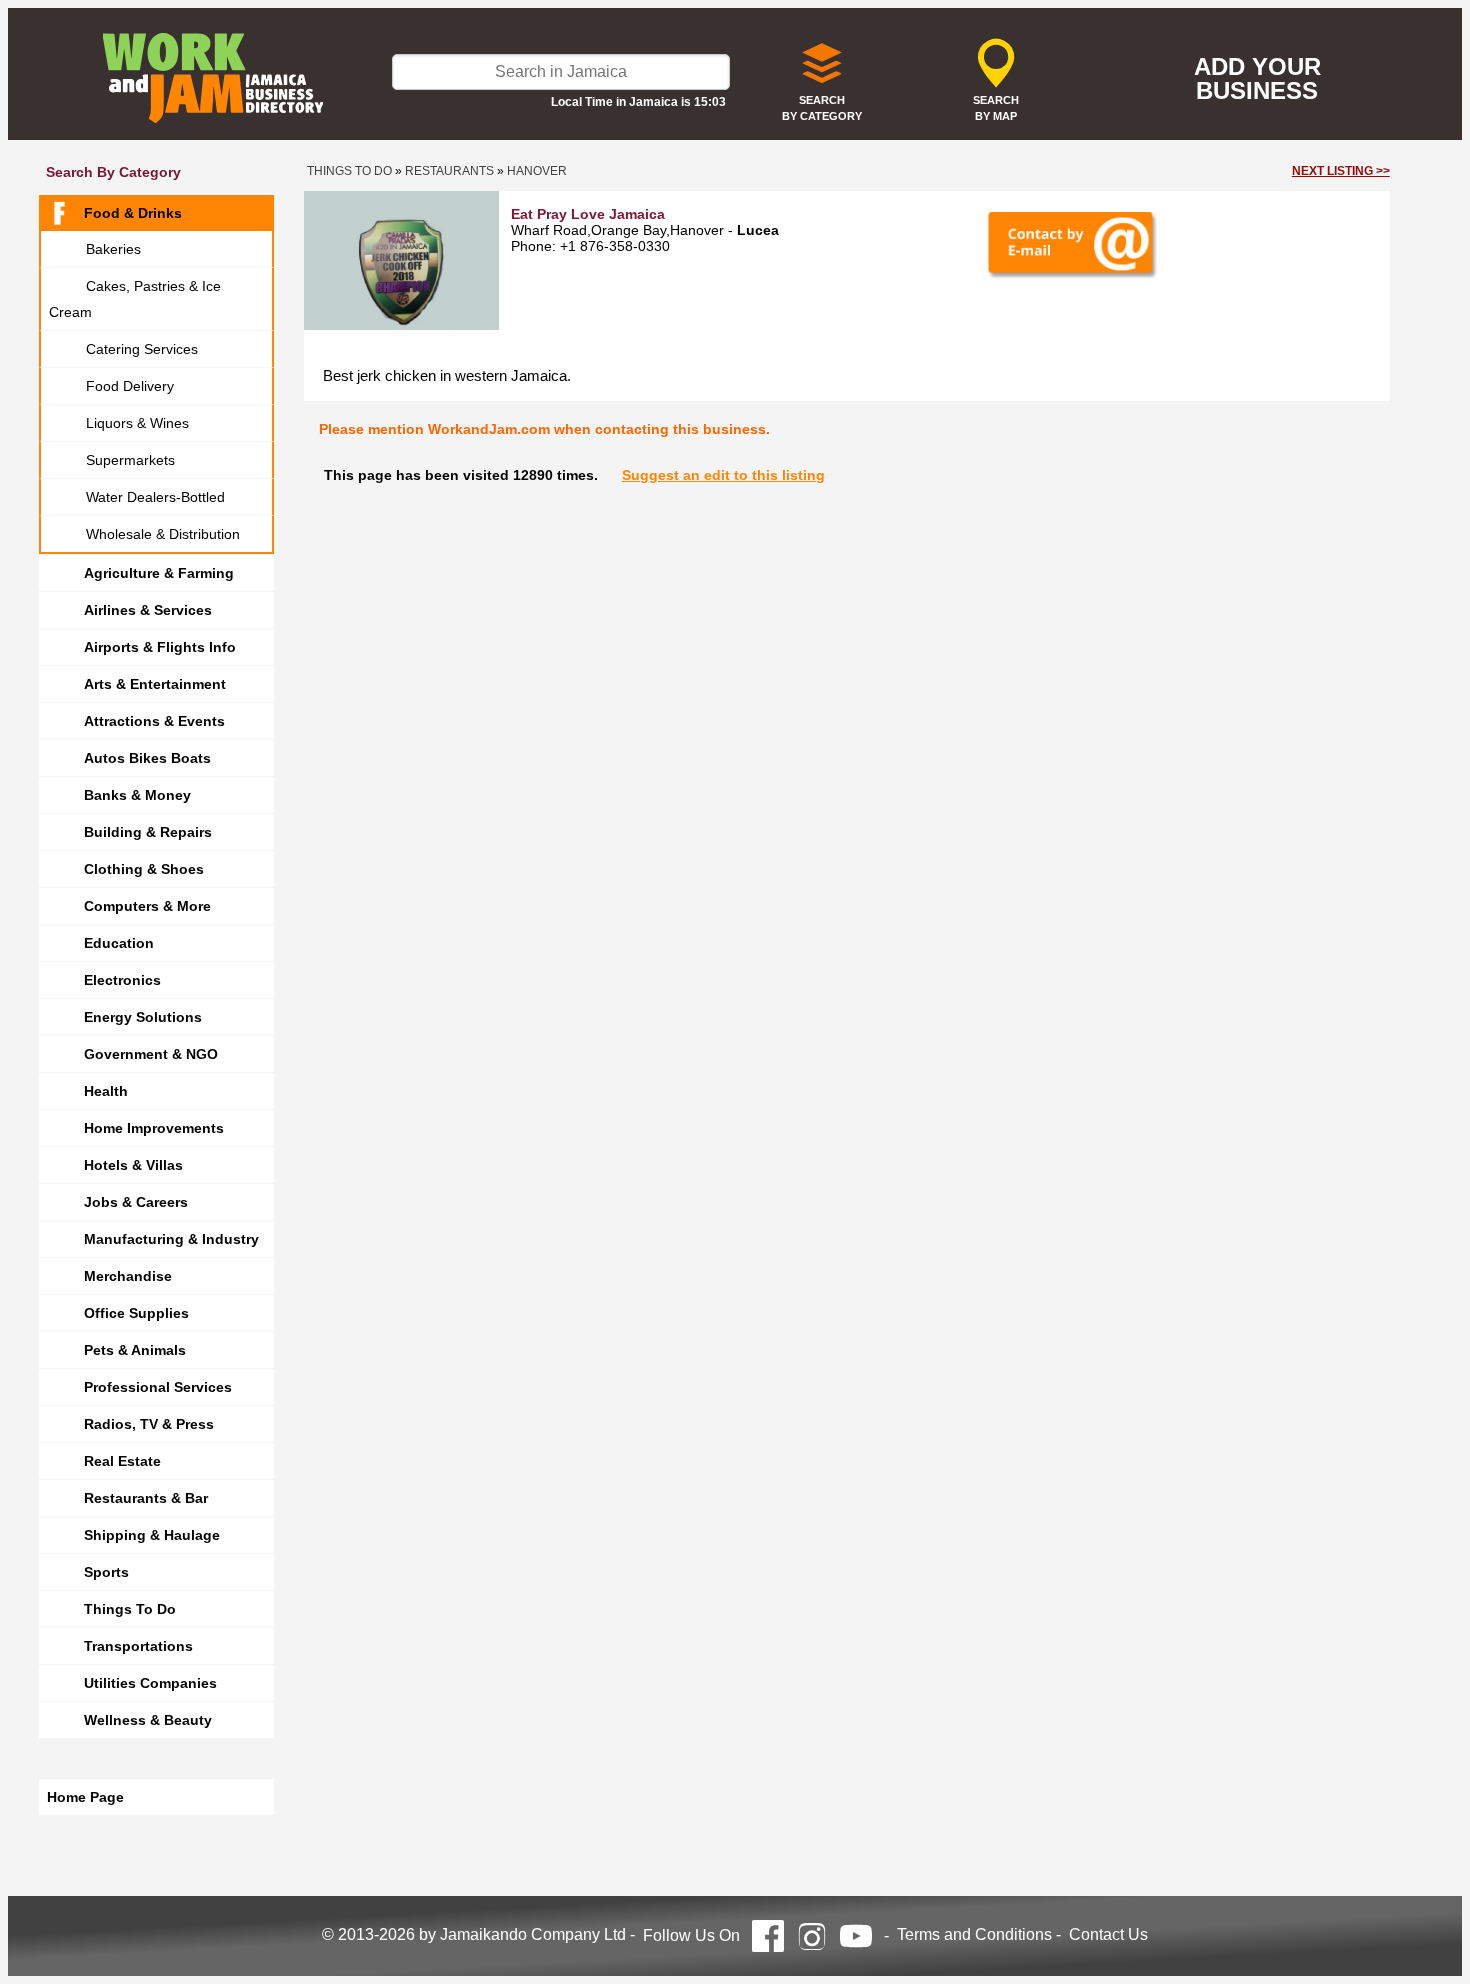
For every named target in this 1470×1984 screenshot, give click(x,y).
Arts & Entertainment (155, 684)
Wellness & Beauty (148, 1720)
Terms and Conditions (974, 1934)
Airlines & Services (148, 610)
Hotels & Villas (133, 1165)
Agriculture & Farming (159, 573)
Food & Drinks (133, 213)
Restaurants (449, 171)
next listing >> (1341, 171)
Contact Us (1108, 1934)
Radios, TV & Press (149, 1424)
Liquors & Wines (137, 423)
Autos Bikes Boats (147, 758)
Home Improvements (154, 1128)
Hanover (537, 171)
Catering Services (142, 349)
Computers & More (147, 906)
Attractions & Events (154, 721)
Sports (106, 1572)
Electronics (122, 980)
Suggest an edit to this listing (723, 475)
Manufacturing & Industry (171, 1239)
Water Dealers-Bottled (155, 497)
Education (119, 943)
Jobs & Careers (136, 1202)
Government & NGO (151, 1054)
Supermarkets (130, 460)
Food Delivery (130, 386)
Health (106, 1091)
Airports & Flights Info (160, 647)
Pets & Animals (135, 1350)
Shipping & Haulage (152, 1535)
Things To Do (130, 1609)
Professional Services (158, 1387)
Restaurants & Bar (146, 1498)
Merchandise (128, 1276)
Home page (85, 1797)
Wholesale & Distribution (163, 534)
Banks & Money (137, 795)
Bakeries (113, 249)
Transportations (138, 1646)
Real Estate (122, 1461)
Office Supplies (136, 1313)
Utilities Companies (150, 1683)
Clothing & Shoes (144, 869)
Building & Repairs (148, 832)
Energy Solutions (143, 1017)
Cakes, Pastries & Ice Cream (135, 299)
